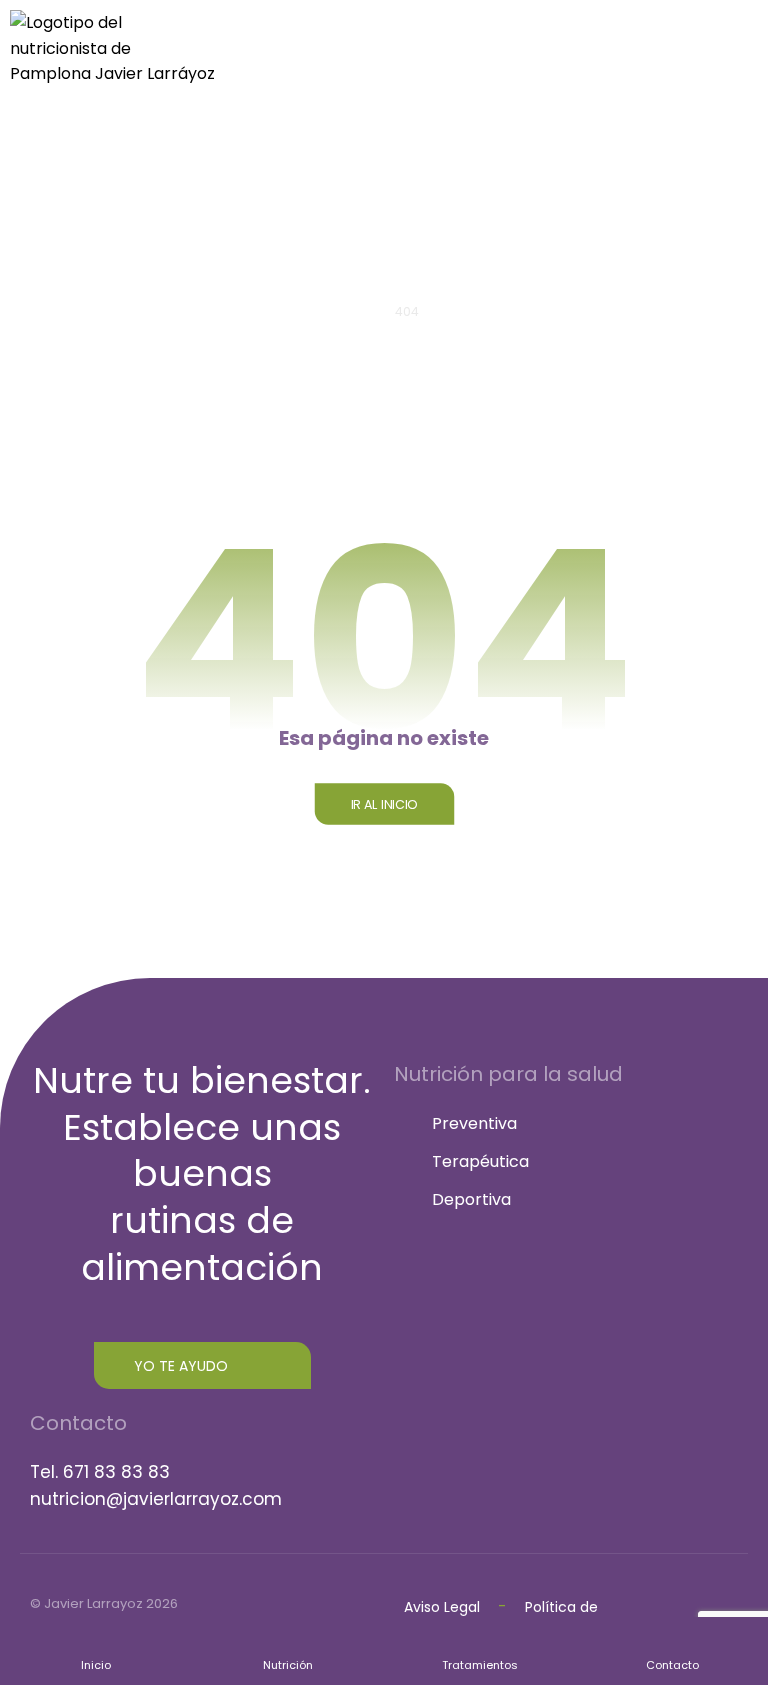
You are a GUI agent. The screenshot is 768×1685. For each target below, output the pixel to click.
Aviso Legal (442, 1607)
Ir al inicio (384, 804)
